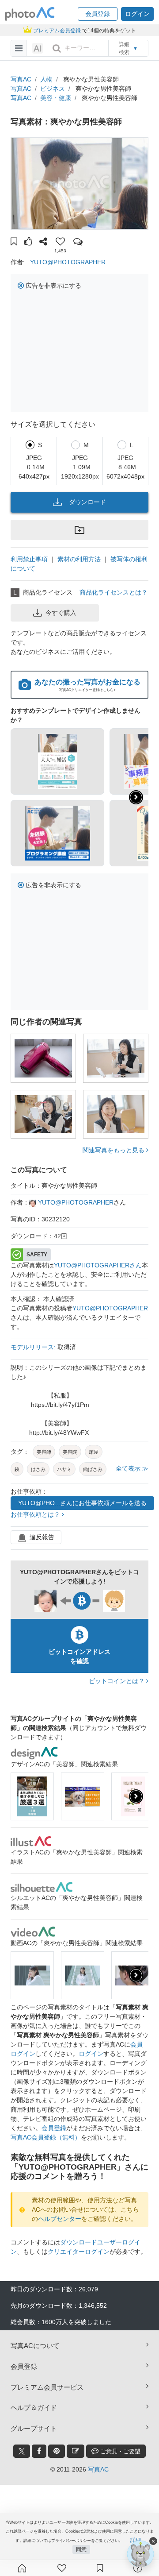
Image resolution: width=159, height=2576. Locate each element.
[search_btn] (57, 48)
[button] (98, 14)
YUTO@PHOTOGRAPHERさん (98, 1265)
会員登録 (54, 2128)
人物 (46, 79)
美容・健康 (56, 98)
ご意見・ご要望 (119, 2451)
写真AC (21, 79)
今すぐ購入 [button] (61, 613)
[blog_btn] (76, 2451)
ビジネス (53, 89)
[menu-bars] (19, 48)
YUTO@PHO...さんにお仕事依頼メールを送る (82, 1503)
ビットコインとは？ (117, 1681)
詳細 (136, 2540)
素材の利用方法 (79, 559)
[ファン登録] (62, 2568)
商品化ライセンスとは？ (114, 592)
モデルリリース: (34, 1347)
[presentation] (136, 1796)
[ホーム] (22, 2568)
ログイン (91, 2054)
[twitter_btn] (22, 2451)
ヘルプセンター (60, 2219)
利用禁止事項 (29, 559)
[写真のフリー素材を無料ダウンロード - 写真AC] (30, 14)
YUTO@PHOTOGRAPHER (68, 262)
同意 (81, 2549)
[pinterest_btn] (57, 2451)
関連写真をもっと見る (114, 1150)
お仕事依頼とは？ (36, 1514)
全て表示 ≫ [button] (132, 1468)
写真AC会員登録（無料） (46, 2137)
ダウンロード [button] (87, 502)
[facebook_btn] (39, 2451)
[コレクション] (100, 2568)
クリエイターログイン (79, 2252)
